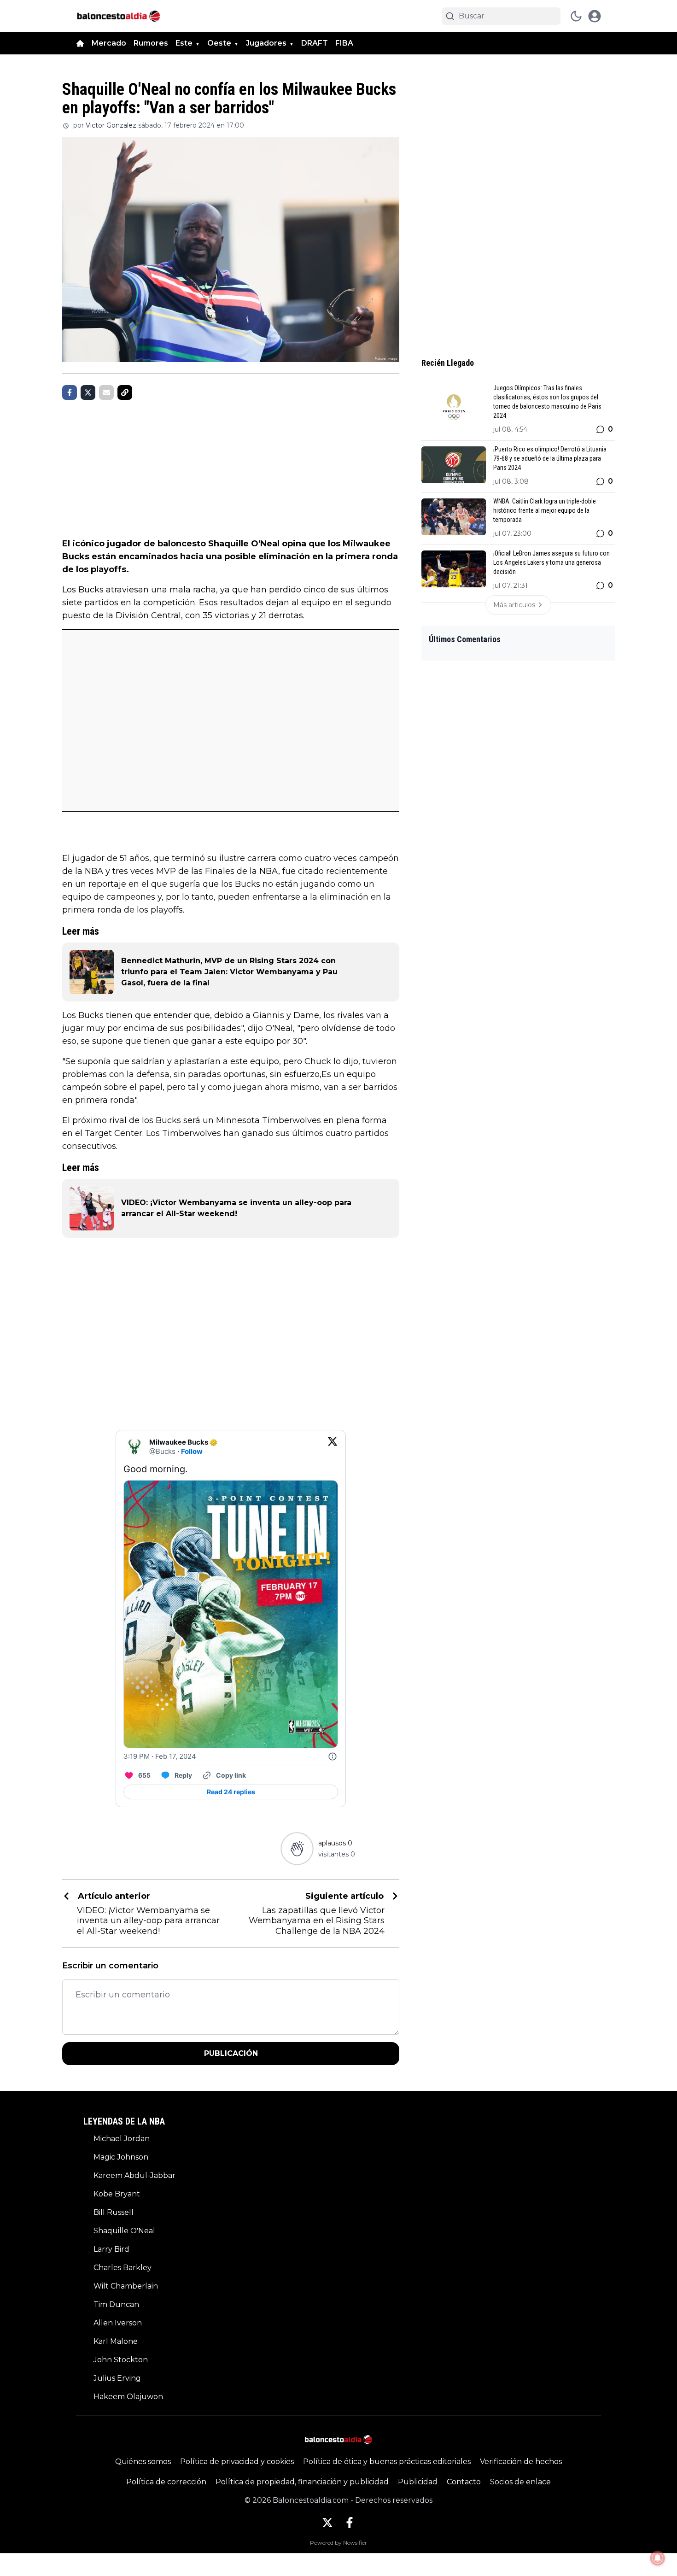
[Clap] (297, 1848)
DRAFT (315, 43)
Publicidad (418, 2482)
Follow (192, 1451)
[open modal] (595, 16)
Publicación (231, 2053)
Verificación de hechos (521, 2462)
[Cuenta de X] (327, 2523)
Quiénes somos (143, 2462)
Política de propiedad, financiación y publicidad (302, 2482)
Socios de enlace (520, 2482)
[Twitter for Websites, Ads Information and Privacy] (333, 1756)
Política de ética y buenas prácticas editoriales (387, 2462)
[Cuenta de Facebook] (350, 2523)
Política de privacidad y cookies (237, 2462)
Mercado (109, 43)
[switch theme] (576, 16)
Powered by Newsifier (338, 2543)
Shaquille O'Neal (244, 544)
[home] (80, 43)
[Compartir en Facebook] (70, 392)
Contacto (464, 2482)
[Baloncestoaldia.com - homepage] (119, 16)
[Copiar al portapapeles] (125, 392)
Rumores (151, 43)
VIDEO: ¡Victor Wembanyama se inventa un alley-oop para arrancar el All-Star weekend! (236, 1208)
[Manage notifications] (658, 2558)
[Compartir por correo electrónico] (106, 392)
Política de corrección (166, 2482)
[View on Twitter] (333, 1447)
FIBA (344, 43)
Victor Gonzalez (111, 125)
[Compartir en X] (88, 392)
